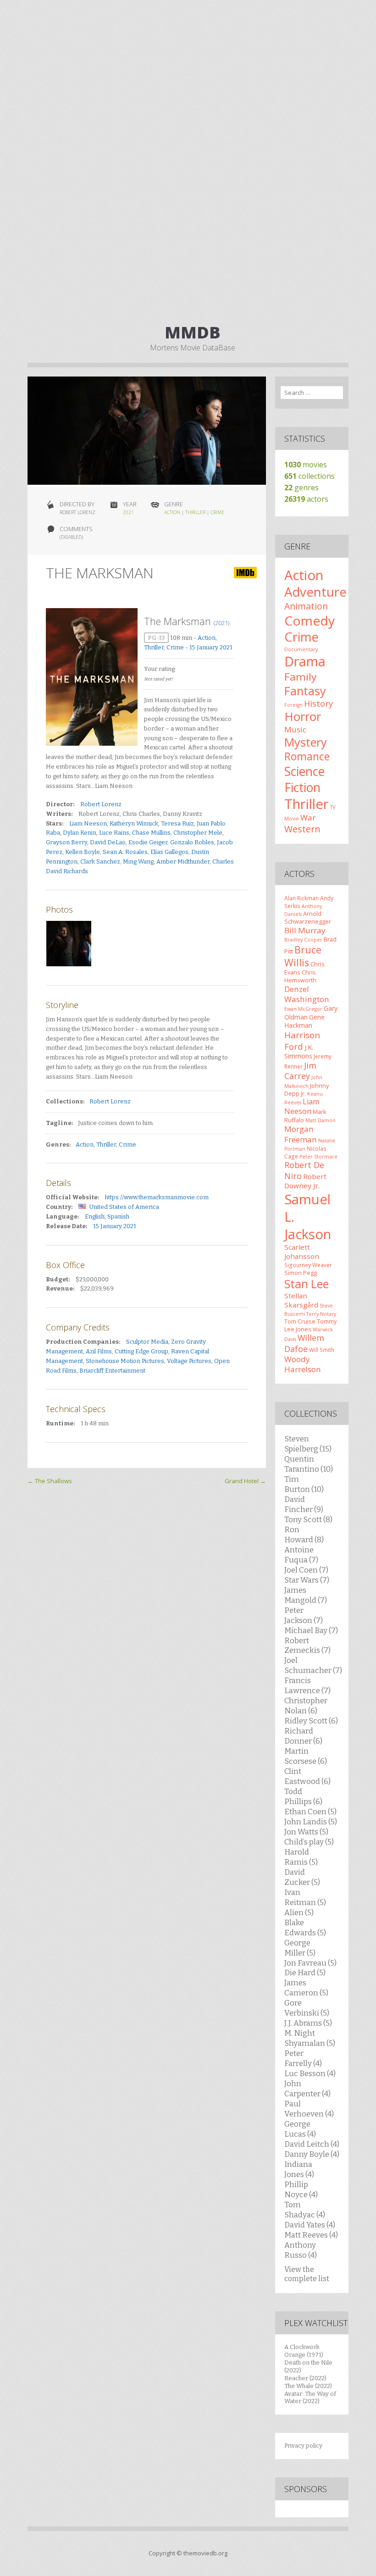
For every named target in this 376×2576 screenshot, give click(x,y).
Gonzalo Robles (192, 842)
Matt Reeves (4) (311, 2235)
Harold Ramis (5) (301, 1857)
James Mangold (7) (306, 1595)
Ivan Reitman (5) (305, 1897)
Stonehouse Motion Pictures (125, 1361)
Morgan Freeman (301, 1134)
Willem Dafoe (304, 1343)
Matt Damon (321, 1120)
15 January (204, 647)
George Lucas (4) (300, 2129)
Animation (306, 606)
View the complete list (307, 2274)
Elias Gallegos (169, 852)
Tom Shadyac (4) (305, 2210)
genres (301, 488)
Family (300, 677)
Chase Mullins (151, 833)
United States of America (124, 1207)
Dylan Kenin (80, 833)
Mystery (306, 742)
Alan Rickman (301, 898)
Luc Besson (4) (310, 2073)
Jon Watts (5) (306, 1832)
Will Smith (322, 1350)
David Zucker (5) (302, 1877)
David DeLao (108, 842)
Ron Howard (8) (304, 1535)
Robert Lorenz (101, 804)
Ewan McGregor (303, 1009)
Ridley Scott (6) (311, 1721)
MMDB (193, 332)
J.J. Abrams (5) (308, 2023)
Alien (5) (299, 1912)
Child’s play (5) (309, 1842)
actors (306, 499)
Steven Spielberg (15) (308, 1444)
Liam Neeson (88, 823)
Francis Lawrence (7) (307, 1685)
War (308, 817)
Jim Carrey (300, 1071)
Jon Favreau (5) (310, 1963)
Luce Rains (114, 833)
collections (310, 476)
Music (295, 729)
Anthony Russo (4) (301, 2250)
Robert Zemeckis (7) (307, 1645)
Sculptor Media (147, 1342)
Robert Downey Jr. (305, 1181)
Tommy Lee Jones (310, 1325)
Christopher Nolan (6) (306, 1706)
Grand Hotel (245, 1481)
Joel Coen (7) (306, 1570)
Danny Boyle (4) (312, 2154)
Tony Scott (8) (308, 1519)
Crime (217, 512)
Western (302, 829)
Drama (305, 661)
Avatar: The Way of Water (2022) (310, 2398)
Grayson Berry (66, 842)
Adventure (315, 592)
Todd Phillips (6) (303, 1796)
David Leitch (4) (312, 2144)
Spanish (118, 1216)
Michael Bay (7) (311, 1630)
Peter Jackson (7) (304, 1615)
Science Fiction (304, 779)
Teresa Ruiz (177, 823)
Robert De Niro (304, 1170)
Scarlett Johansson (302, 1252)
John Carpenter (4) (307, 2088)
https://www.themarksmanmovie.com (157, 1197)
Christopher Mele (198, 833)
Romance (307, 756)
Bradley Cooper (303, 940)
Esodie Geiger (148, 842)
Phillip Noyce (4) (301, 2189)
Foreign (293, 705)
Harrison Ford (302, 1040)
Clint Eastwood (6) (307, 1776)
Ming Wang (138, 861)
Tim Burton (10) (304, 1484)
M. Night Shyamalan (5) (310, 2038)
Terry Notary (321, 1314)
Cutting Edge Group (141, 1351)
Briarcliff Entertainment (112, 1371)
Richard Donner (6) (303, 1736)
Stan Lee (307, 1284)
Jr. (303, 1093)
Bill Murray (305, 930)
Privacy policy (303, 2446)
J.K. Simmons (299, 1052)
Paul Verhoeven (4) (309, 2109)
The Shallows (50, 1481)
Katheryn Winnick (134, 823)
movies (306, 465)
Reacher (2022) (305, 2378)
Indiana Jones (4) (299, 2169)
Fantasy (305, 691)
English (95, 1216)
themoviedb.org (205, 2553)
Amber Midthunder (183, 861)
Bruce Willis (303, 956)
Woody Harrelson (303, 1364)
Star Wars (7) (307, 1580)
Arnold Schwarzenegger (308, 917)
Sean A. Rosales (125, 852)
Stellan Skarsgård (301, 1300)
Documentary (301, 649)
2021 (128, 512)
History (318, 704)
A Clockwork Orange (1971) (304, 2351)
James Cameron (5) (306, 1988)
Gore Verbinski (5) (307, 2008)
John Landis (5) (311, 1822)
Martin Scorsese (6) (306, 1756)
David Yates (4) (310, 2225)
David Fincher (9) (304, 1504)
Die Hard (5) (305, 1972)
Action (172, 512)
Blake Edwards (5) (305, 1928)
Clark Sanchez (100, 861)
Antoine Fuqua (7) (301, 1555)
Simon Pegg (301, 1273)
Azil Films (99, 1351)
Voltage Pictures (189, 1361)
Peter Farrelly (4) (303, 2058)
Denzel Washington (307, 994)
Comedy (310, 620)
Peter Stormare (318, 1157)
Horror (303, 716)
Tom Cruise (300, 1321)
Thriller (195, 512)
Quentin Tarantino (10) (309, 1464)
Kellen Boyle (83, 852)
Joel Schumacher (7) (313, 1665)
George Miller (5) (300, 1948)
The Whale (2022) (308, 2386)
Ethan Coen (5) (310, 1812)
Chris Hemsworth (300, 976)
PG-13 (156, 638)
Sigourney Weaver (308, 1265)
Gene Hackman (304, 1021)
